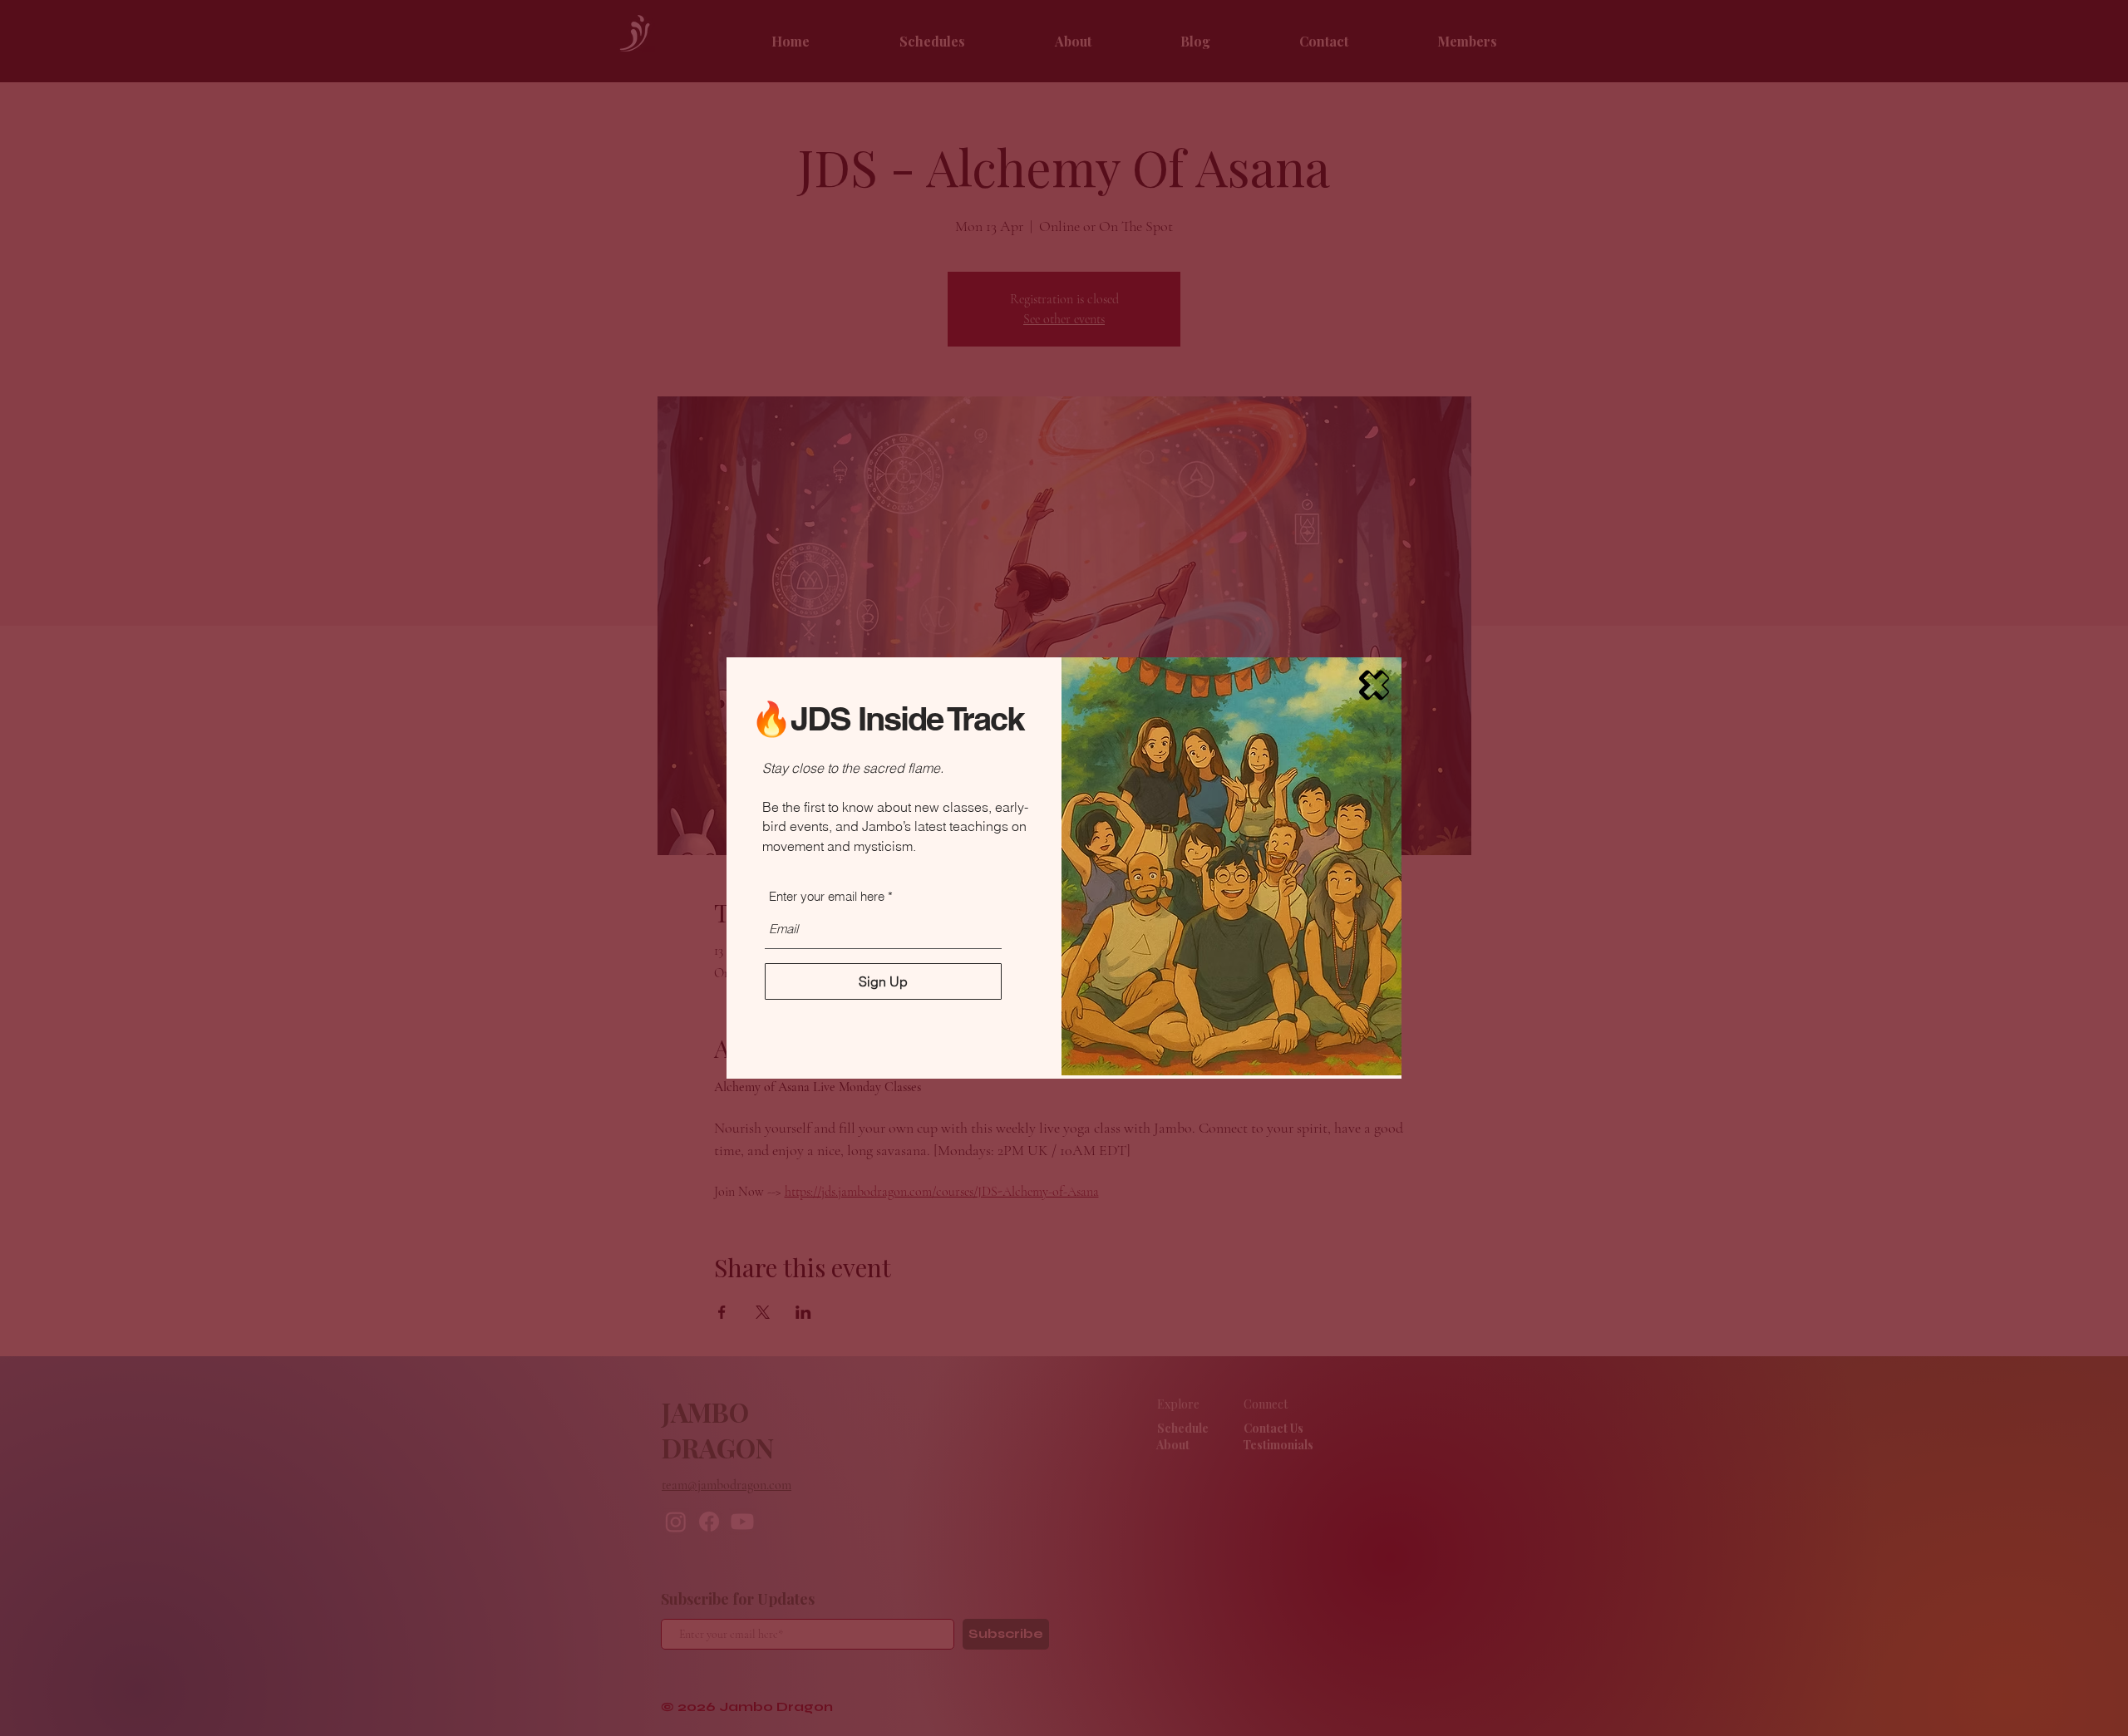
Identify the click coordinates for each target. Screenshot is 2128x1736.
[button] (1374, 685)
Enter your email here (827, 896)
